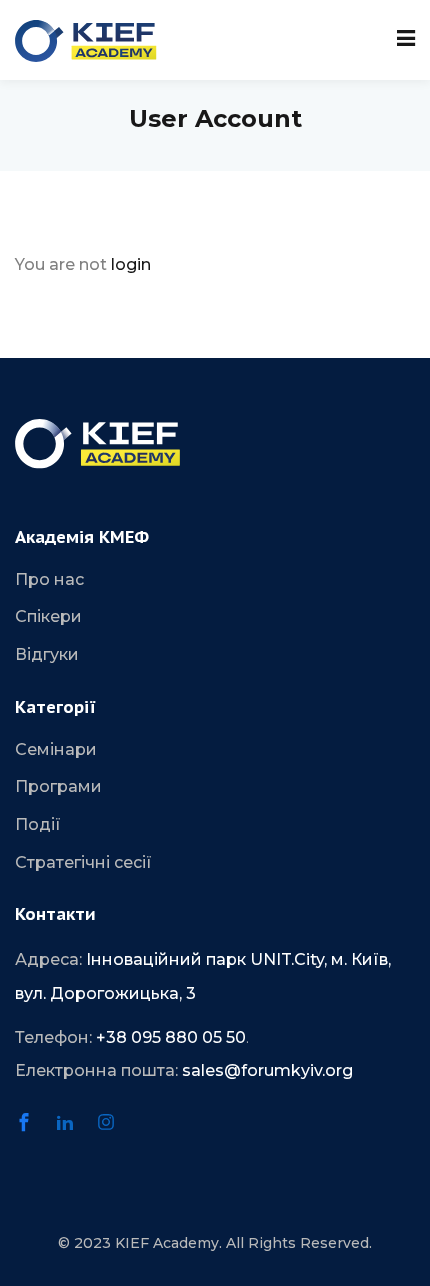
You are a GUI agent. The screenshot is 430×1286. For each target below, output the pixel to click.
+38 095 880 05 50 (171, 1037)
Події (38, 824)
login (131, 264)
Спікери (48, 616)
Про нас (49, 579)
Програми (58, 786)
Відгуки (47, 654)
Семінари (56, 749)
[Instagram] (115, 1131)
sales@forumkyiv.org (267, 1070)
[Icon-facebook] (33, 1131)
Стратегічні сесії (83, 862)
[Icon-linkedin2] (74, 1131)
